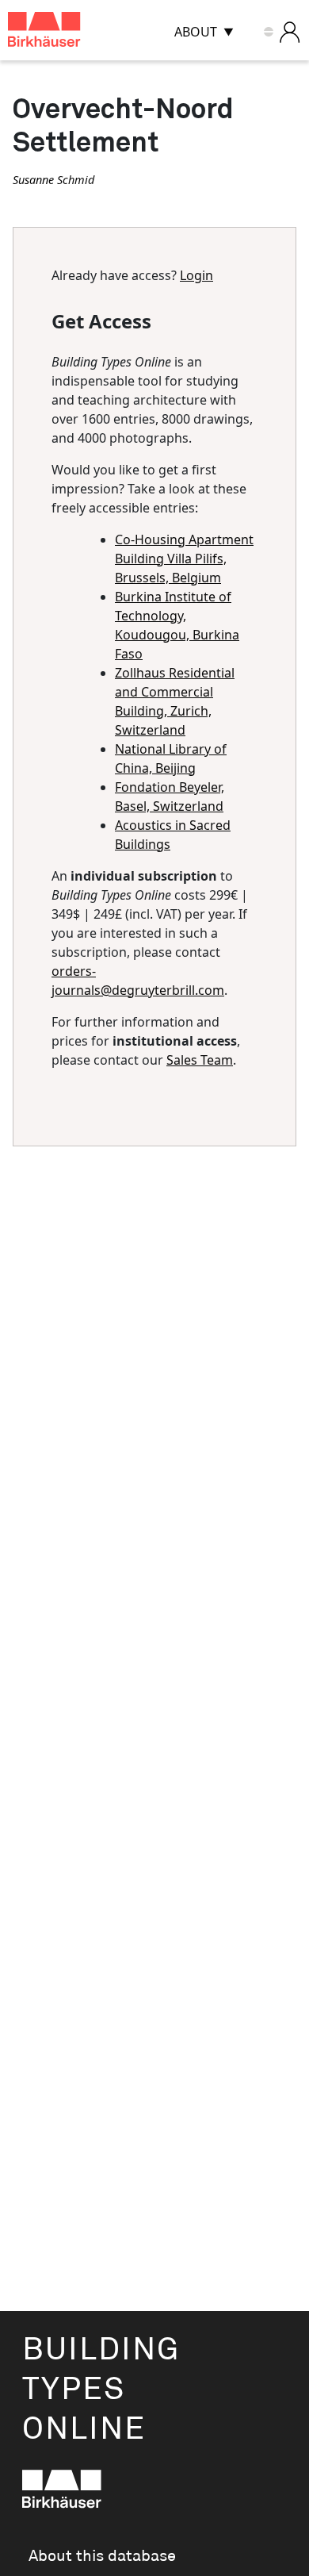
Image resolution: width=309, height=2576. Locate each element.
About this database (102, 2556)
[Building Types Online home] (64, 32)
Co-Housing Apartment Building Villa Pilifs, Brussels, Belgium (184, 559)
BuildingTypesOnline (101, 2390)
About (196, 32)
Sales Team (200, 1060)
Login (196, 275)
